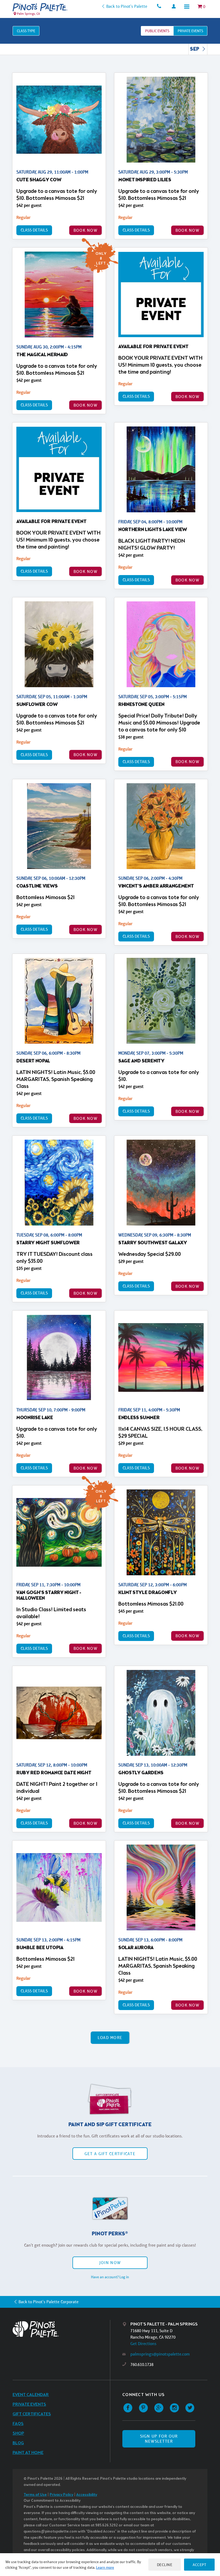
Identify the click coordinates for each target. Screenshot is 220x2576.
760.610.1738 (142, 2365)
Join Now (110, 2263)
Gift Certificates (32, 2414)
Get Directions (143, 2344)
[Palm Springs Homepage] (40, 7)
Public (157, 31)
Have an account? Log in (110, 2277)
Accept (199, 2565)
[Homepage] (61, 2329)
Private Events (29, 2404)
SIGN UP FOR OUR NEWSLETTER (159, 2439)
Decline (165, 2565)
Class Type (26, 31)
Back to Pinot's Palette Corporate (49, 2302)
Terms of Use (35, 2495)
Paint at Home (28, 2453)
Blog (18, 2443)
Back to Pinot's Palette (127, 6)
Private (190, 31)
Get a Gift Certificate (110, 2154)
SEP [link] (195, 49)
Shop (18, 2433)
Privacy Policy (61, 2495)
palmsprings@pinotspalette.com (160, 2354)
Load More (110, 2038)
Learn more (105, 2567)
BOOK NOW (85, 230)
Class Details (34, 230)
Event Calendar (31, 2395)
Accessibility (87, 2495)
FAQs (18, 2424)
